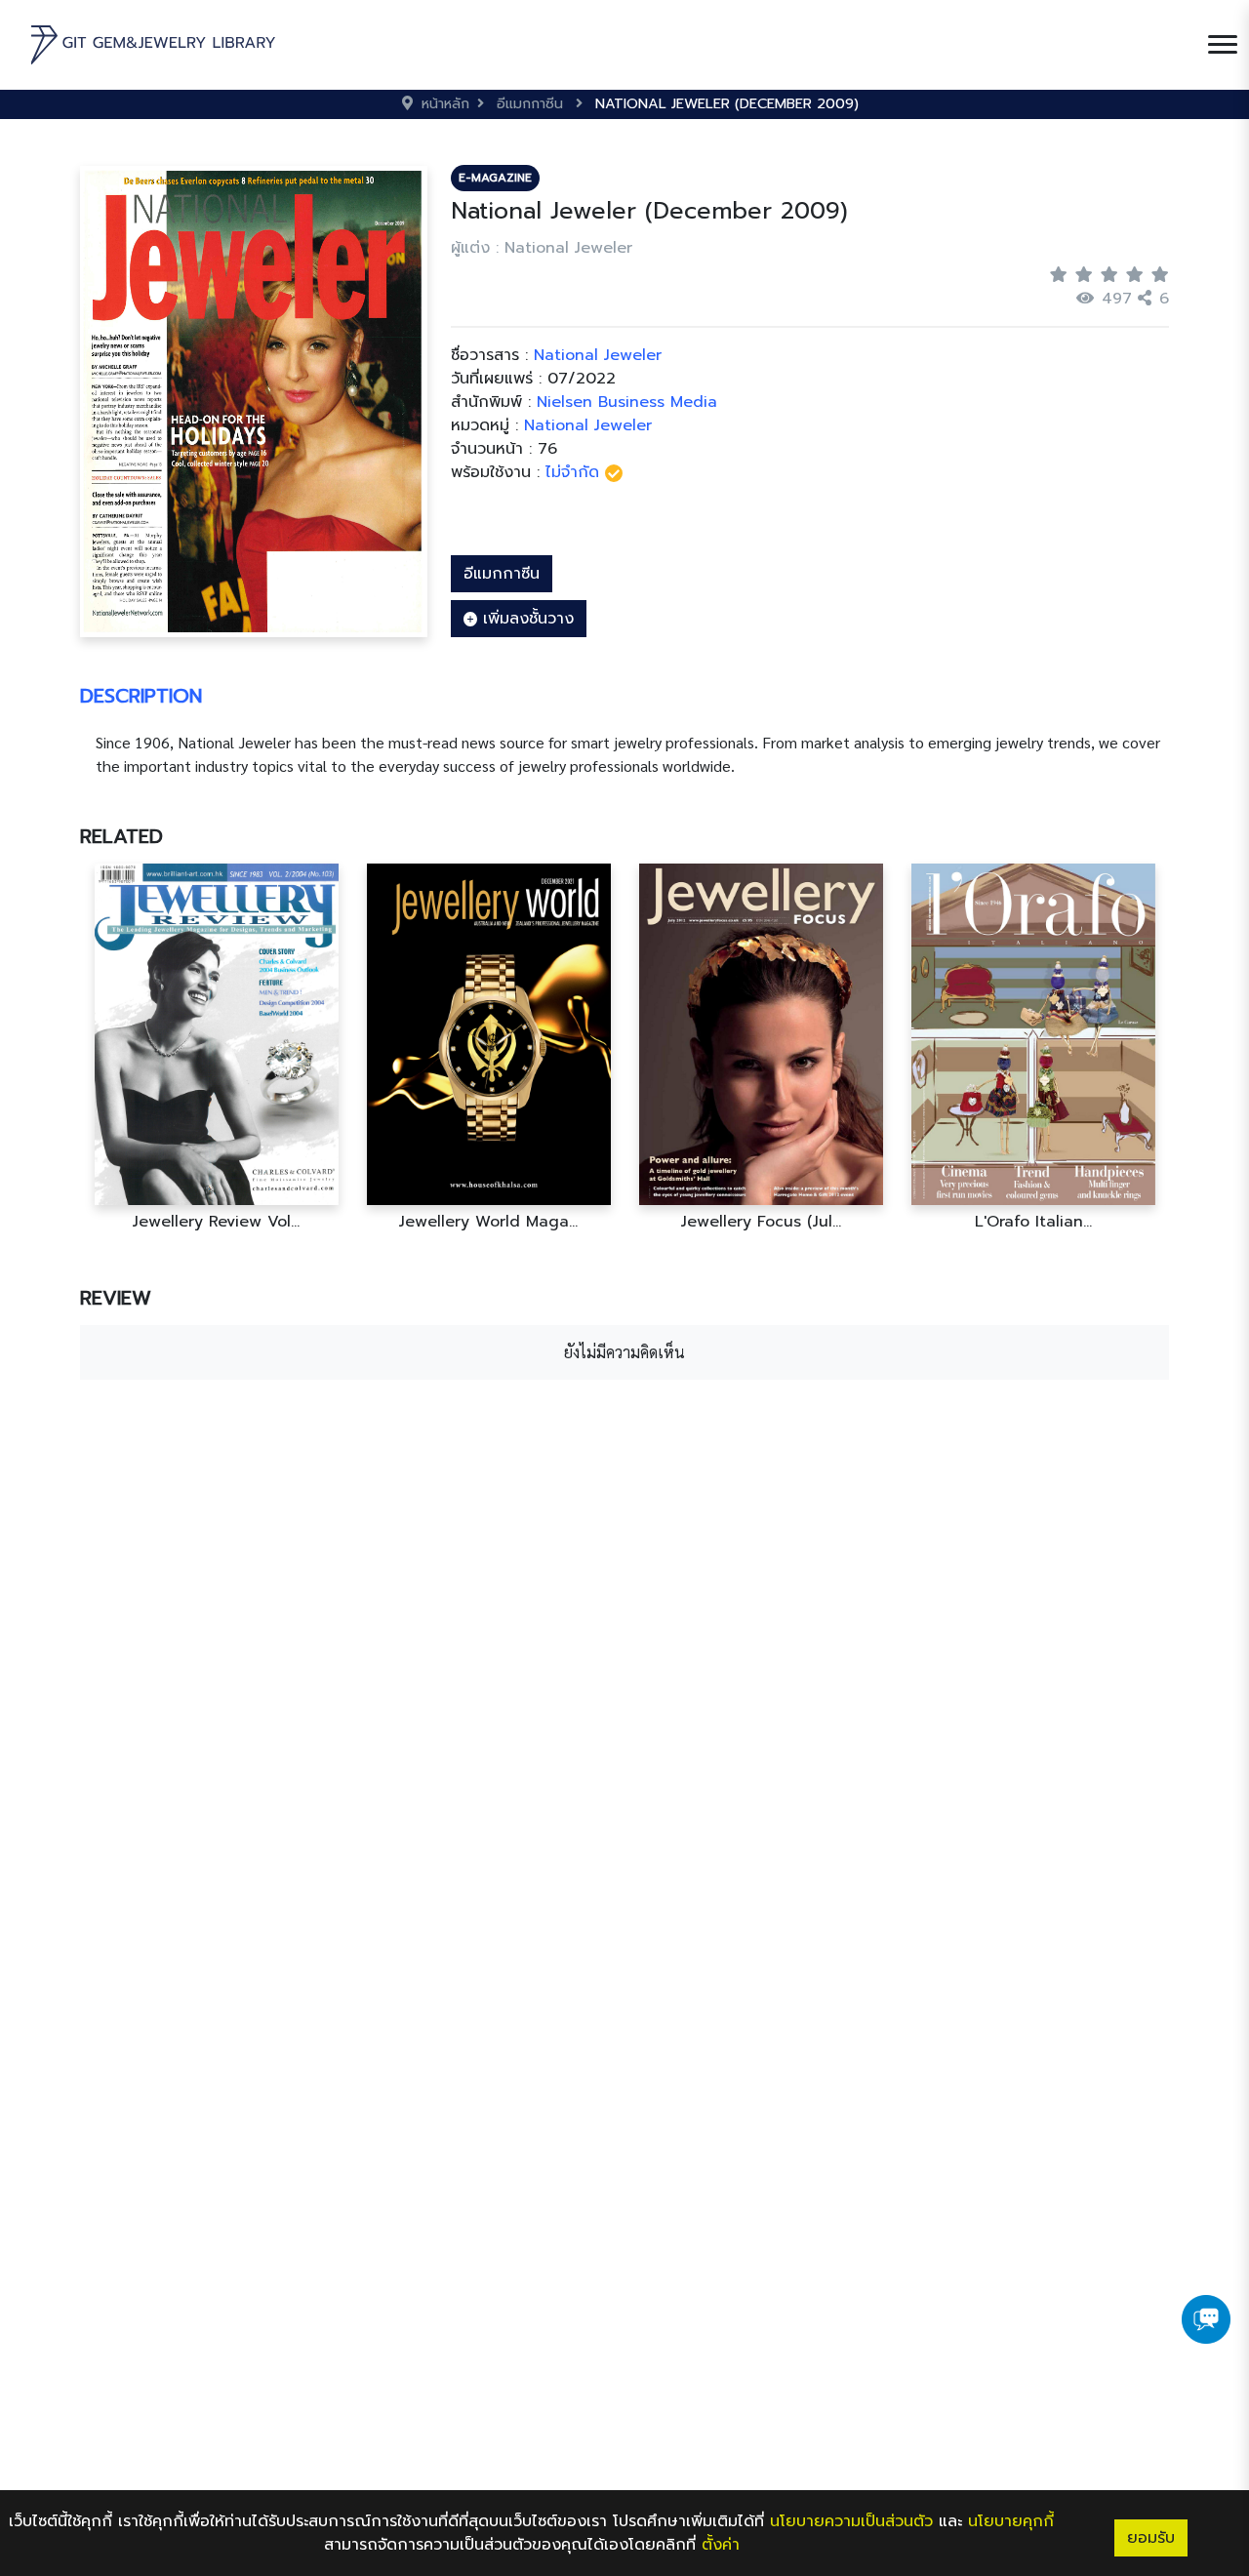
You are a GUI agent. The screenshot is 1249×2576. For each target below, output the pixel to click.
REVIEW (116, 1298)
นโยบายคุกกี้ (1011, 2521)
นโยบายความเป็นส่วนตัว (851, 2521)
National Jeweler (588, 425)
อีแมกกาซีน (502, 574)
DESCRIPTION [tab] (141, 696)
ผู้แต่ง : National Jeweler (542, 248)
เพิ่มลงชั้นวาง (525, 619)
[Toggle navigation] (1223, 45)
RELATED (121, 836)
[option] (216, 1047)
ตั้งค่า (721, 2545)
